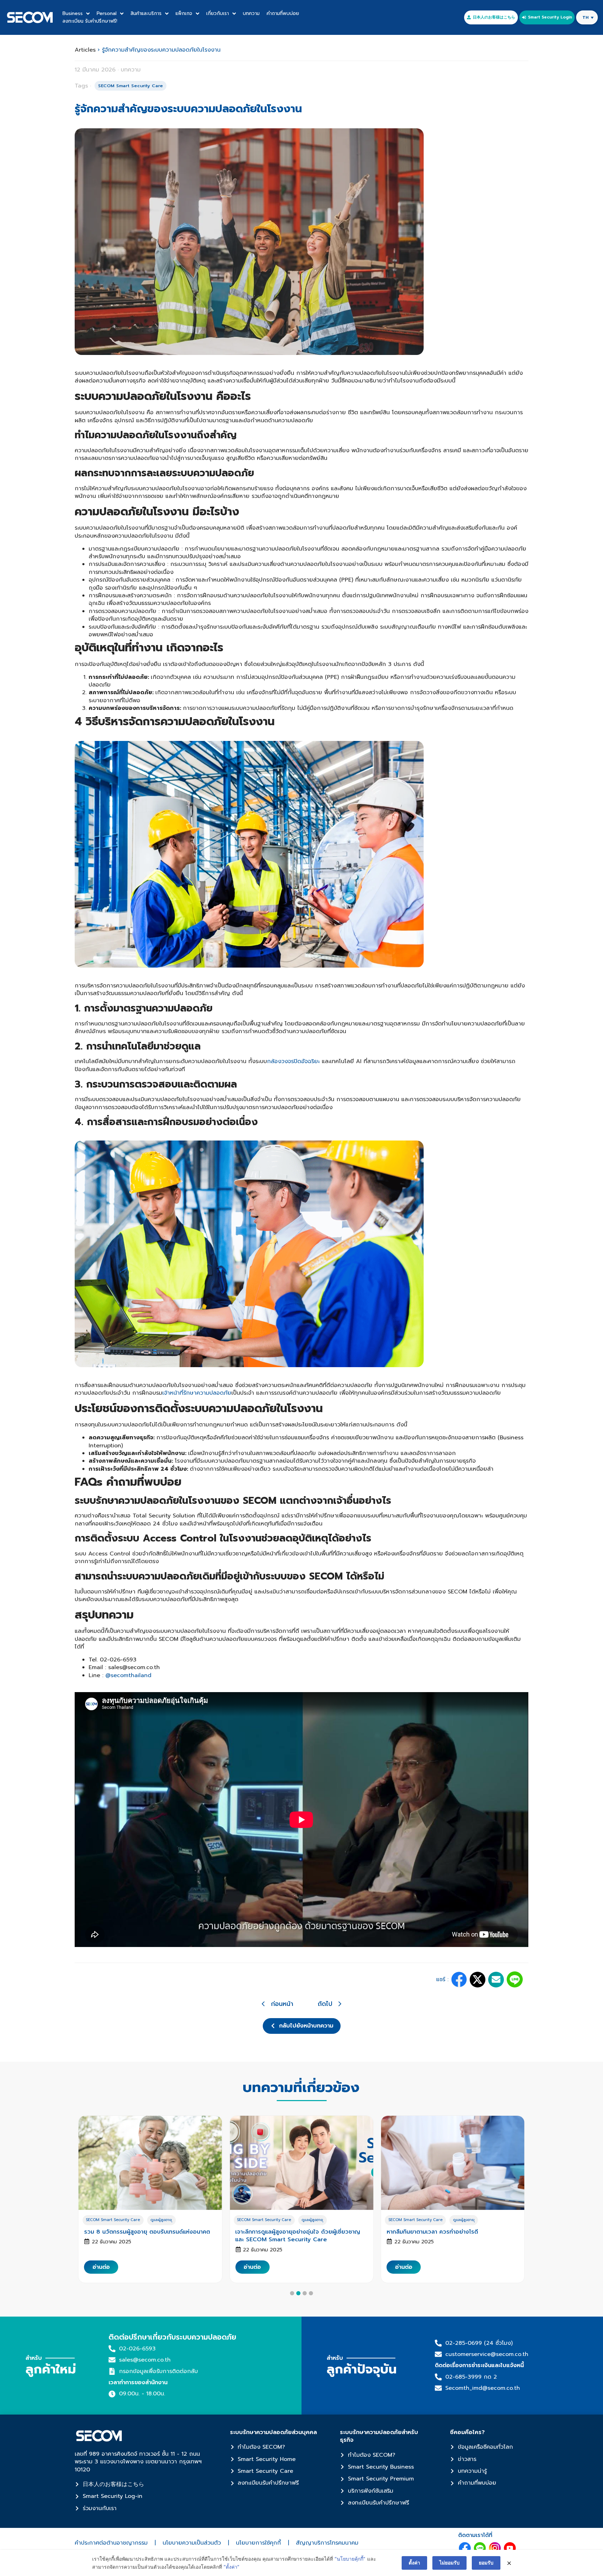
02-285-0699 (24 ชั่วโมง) (479, 2343)
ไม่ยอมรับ (449, 2563)
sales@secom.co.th (145, 2360)
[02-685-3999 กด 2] (438, 2377)
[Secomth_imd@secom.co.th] (438, 2388)
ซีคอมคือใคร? (467, 2432)
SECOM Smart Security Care (113, 2220)
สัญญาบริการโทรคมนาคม (327, 2543)
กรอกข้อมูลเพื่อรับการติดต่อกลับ (158, 2371)
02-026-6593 (137, 2349)
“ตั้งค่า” (232, 2567)
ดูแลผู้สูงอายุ (161, 2220)
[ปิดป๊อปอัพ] (509, 2563)
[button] (459, 1980)
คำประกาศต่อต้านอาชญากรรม (111, 2543)
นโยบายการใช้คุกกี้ (258, 2543)
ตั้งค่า (414, 2563)
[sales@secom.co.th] (112, 2360)
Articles (85, 50)
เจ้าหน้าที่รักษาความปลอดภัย (197, 1393)
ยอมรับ (486, 2563)
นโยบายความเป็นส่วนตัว (192, 2543)
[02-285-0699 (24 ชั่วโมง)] (438, 2343)
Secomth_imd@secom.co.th (483, 2388)
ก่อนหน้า (282, 2004)
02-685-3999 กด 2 (471, 2377)
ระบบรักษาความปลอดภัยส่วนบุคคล (273, 2432)
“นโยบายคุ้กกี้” (350, 2559)
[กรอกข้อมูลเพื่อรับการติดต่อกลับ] (112, 2371)
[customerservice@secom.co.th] (438, 2354)
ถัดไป (325, 2004)
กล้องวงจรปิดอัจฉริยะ (294, 1061)
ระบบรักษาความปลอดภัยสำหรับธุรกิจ (379, 2436)
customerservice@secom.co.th (487, 2354)
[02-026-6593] (112, 2349)
